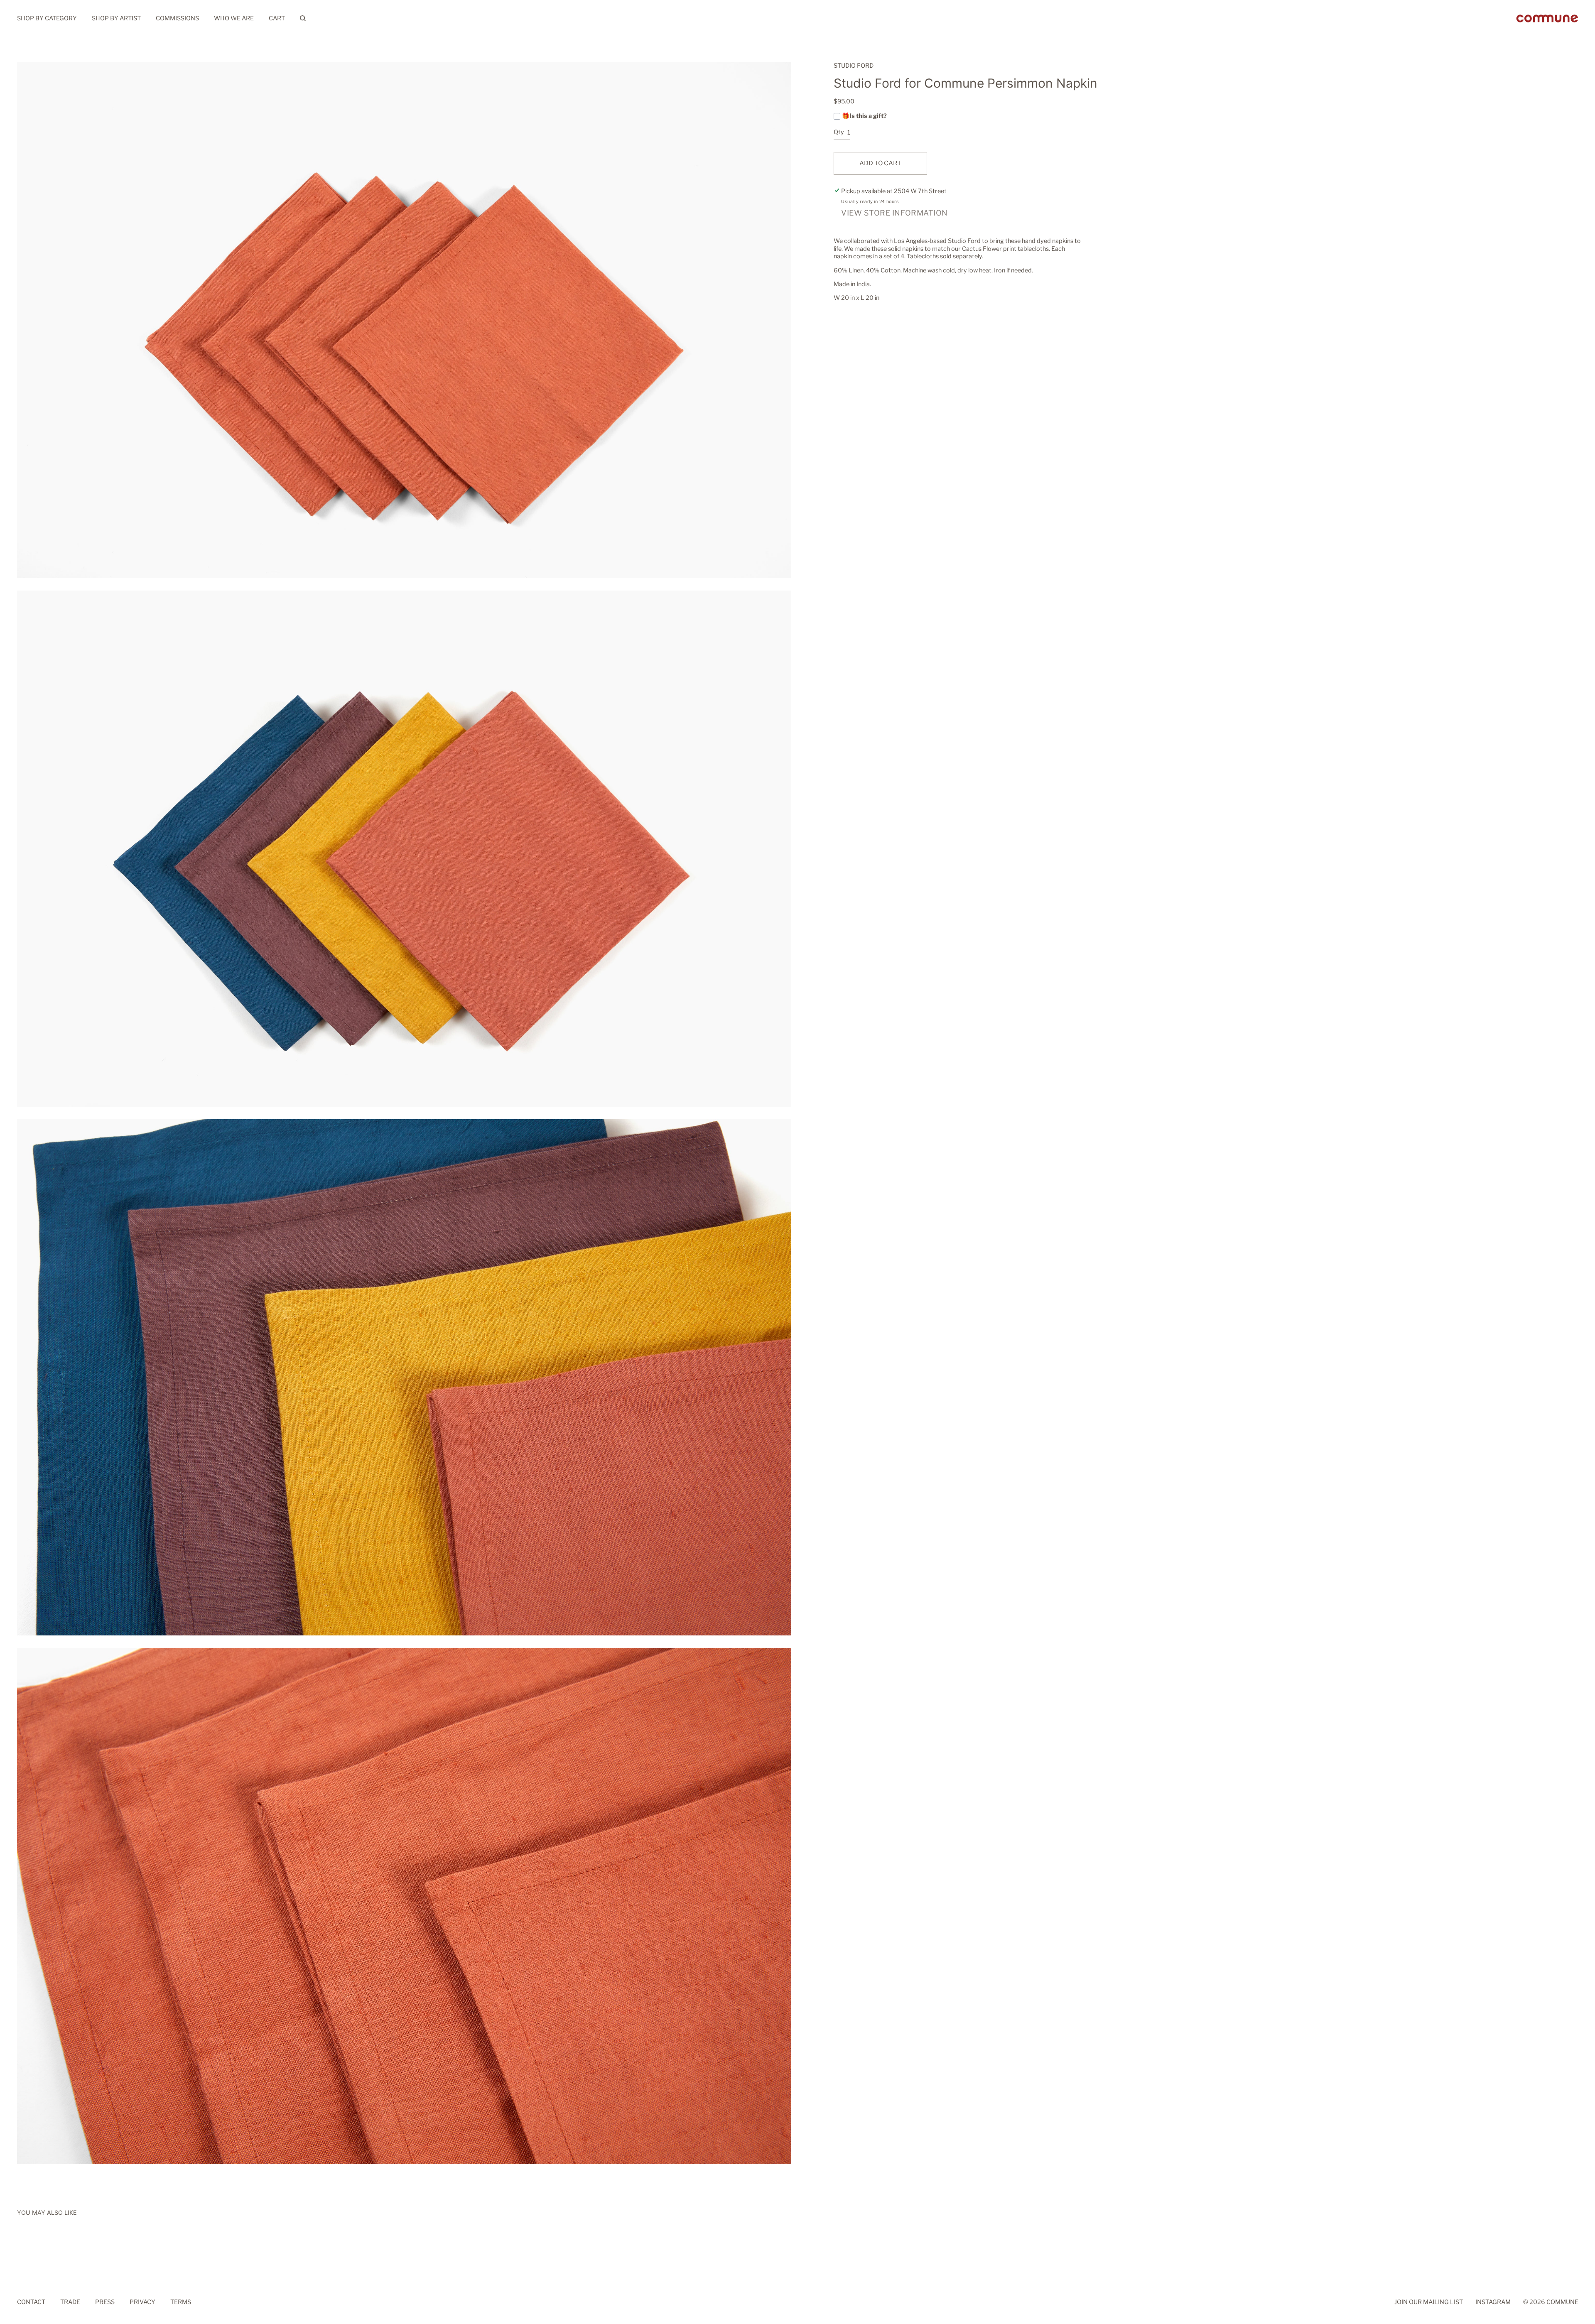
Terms (181, 2302)
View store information (894, 213)
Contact (31, 2302)
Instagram (1493, 2302)
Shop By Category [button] (47, 18)
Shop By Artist (116, 18)
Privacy (142, 2302)
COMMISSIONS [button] (177, 18)
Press (105, 2302)
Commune (1562, 2302)
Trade (70, 2302)
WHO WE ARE (234, 18)
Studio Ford (854, 66)
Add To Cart (880, 163)
